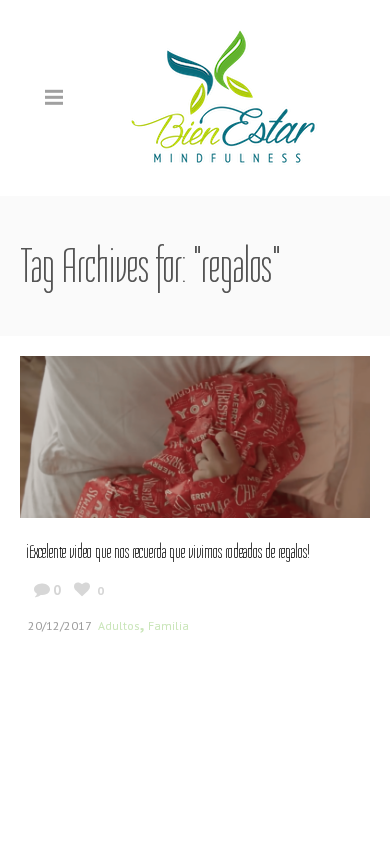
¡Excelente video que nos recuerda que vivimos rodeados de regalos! (168, 552)
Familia (168, 625)
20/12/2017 (60, 625)
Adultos (119, 625)
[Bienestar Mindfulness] (225, 96)
